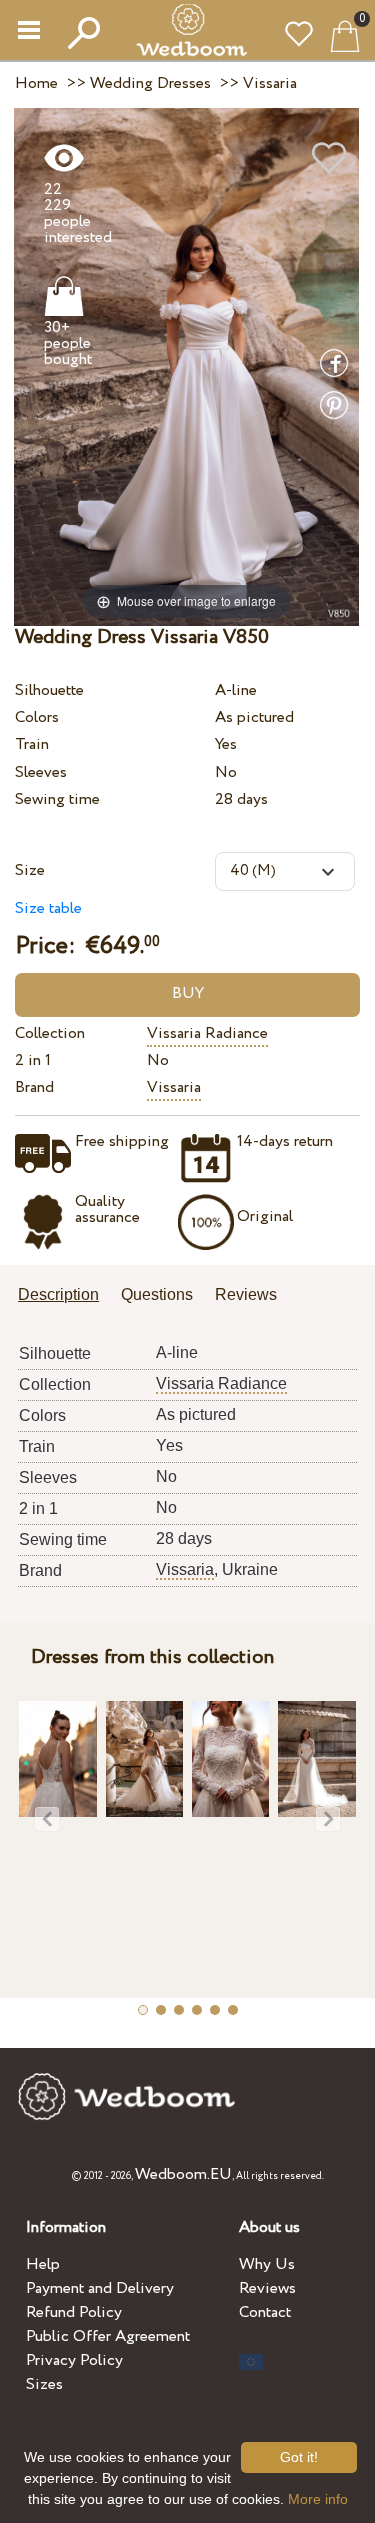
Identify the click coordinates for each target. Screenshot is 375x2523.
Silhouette (49, 690)
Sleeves (41, 772)
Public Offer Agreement (108, 2336)
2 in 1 (33, 1060)
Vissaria (174, 1087)
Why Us (267, 2264)
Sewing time (57, 799)
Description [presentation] (58, 1294)
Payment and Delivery (100, 2288)
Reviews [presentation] (246, 1294)
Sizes (44, 2384)
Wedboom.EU (183, 2174)
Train (32, 744)
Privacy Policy (74, 2360)
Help (43, 2264)
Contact (265, 2312)
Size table (48, 908)
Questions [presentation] (157, 1294)
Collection (50, 1033)
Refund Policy (74, 2312)
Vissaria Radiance (207, 1033)
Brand (34, 1087)
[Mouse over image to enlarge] (186, 365)
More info (318, 2499)
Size (30, 870)
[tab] (65, 1296)
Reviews (267, 2288)
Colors (37, 717)
